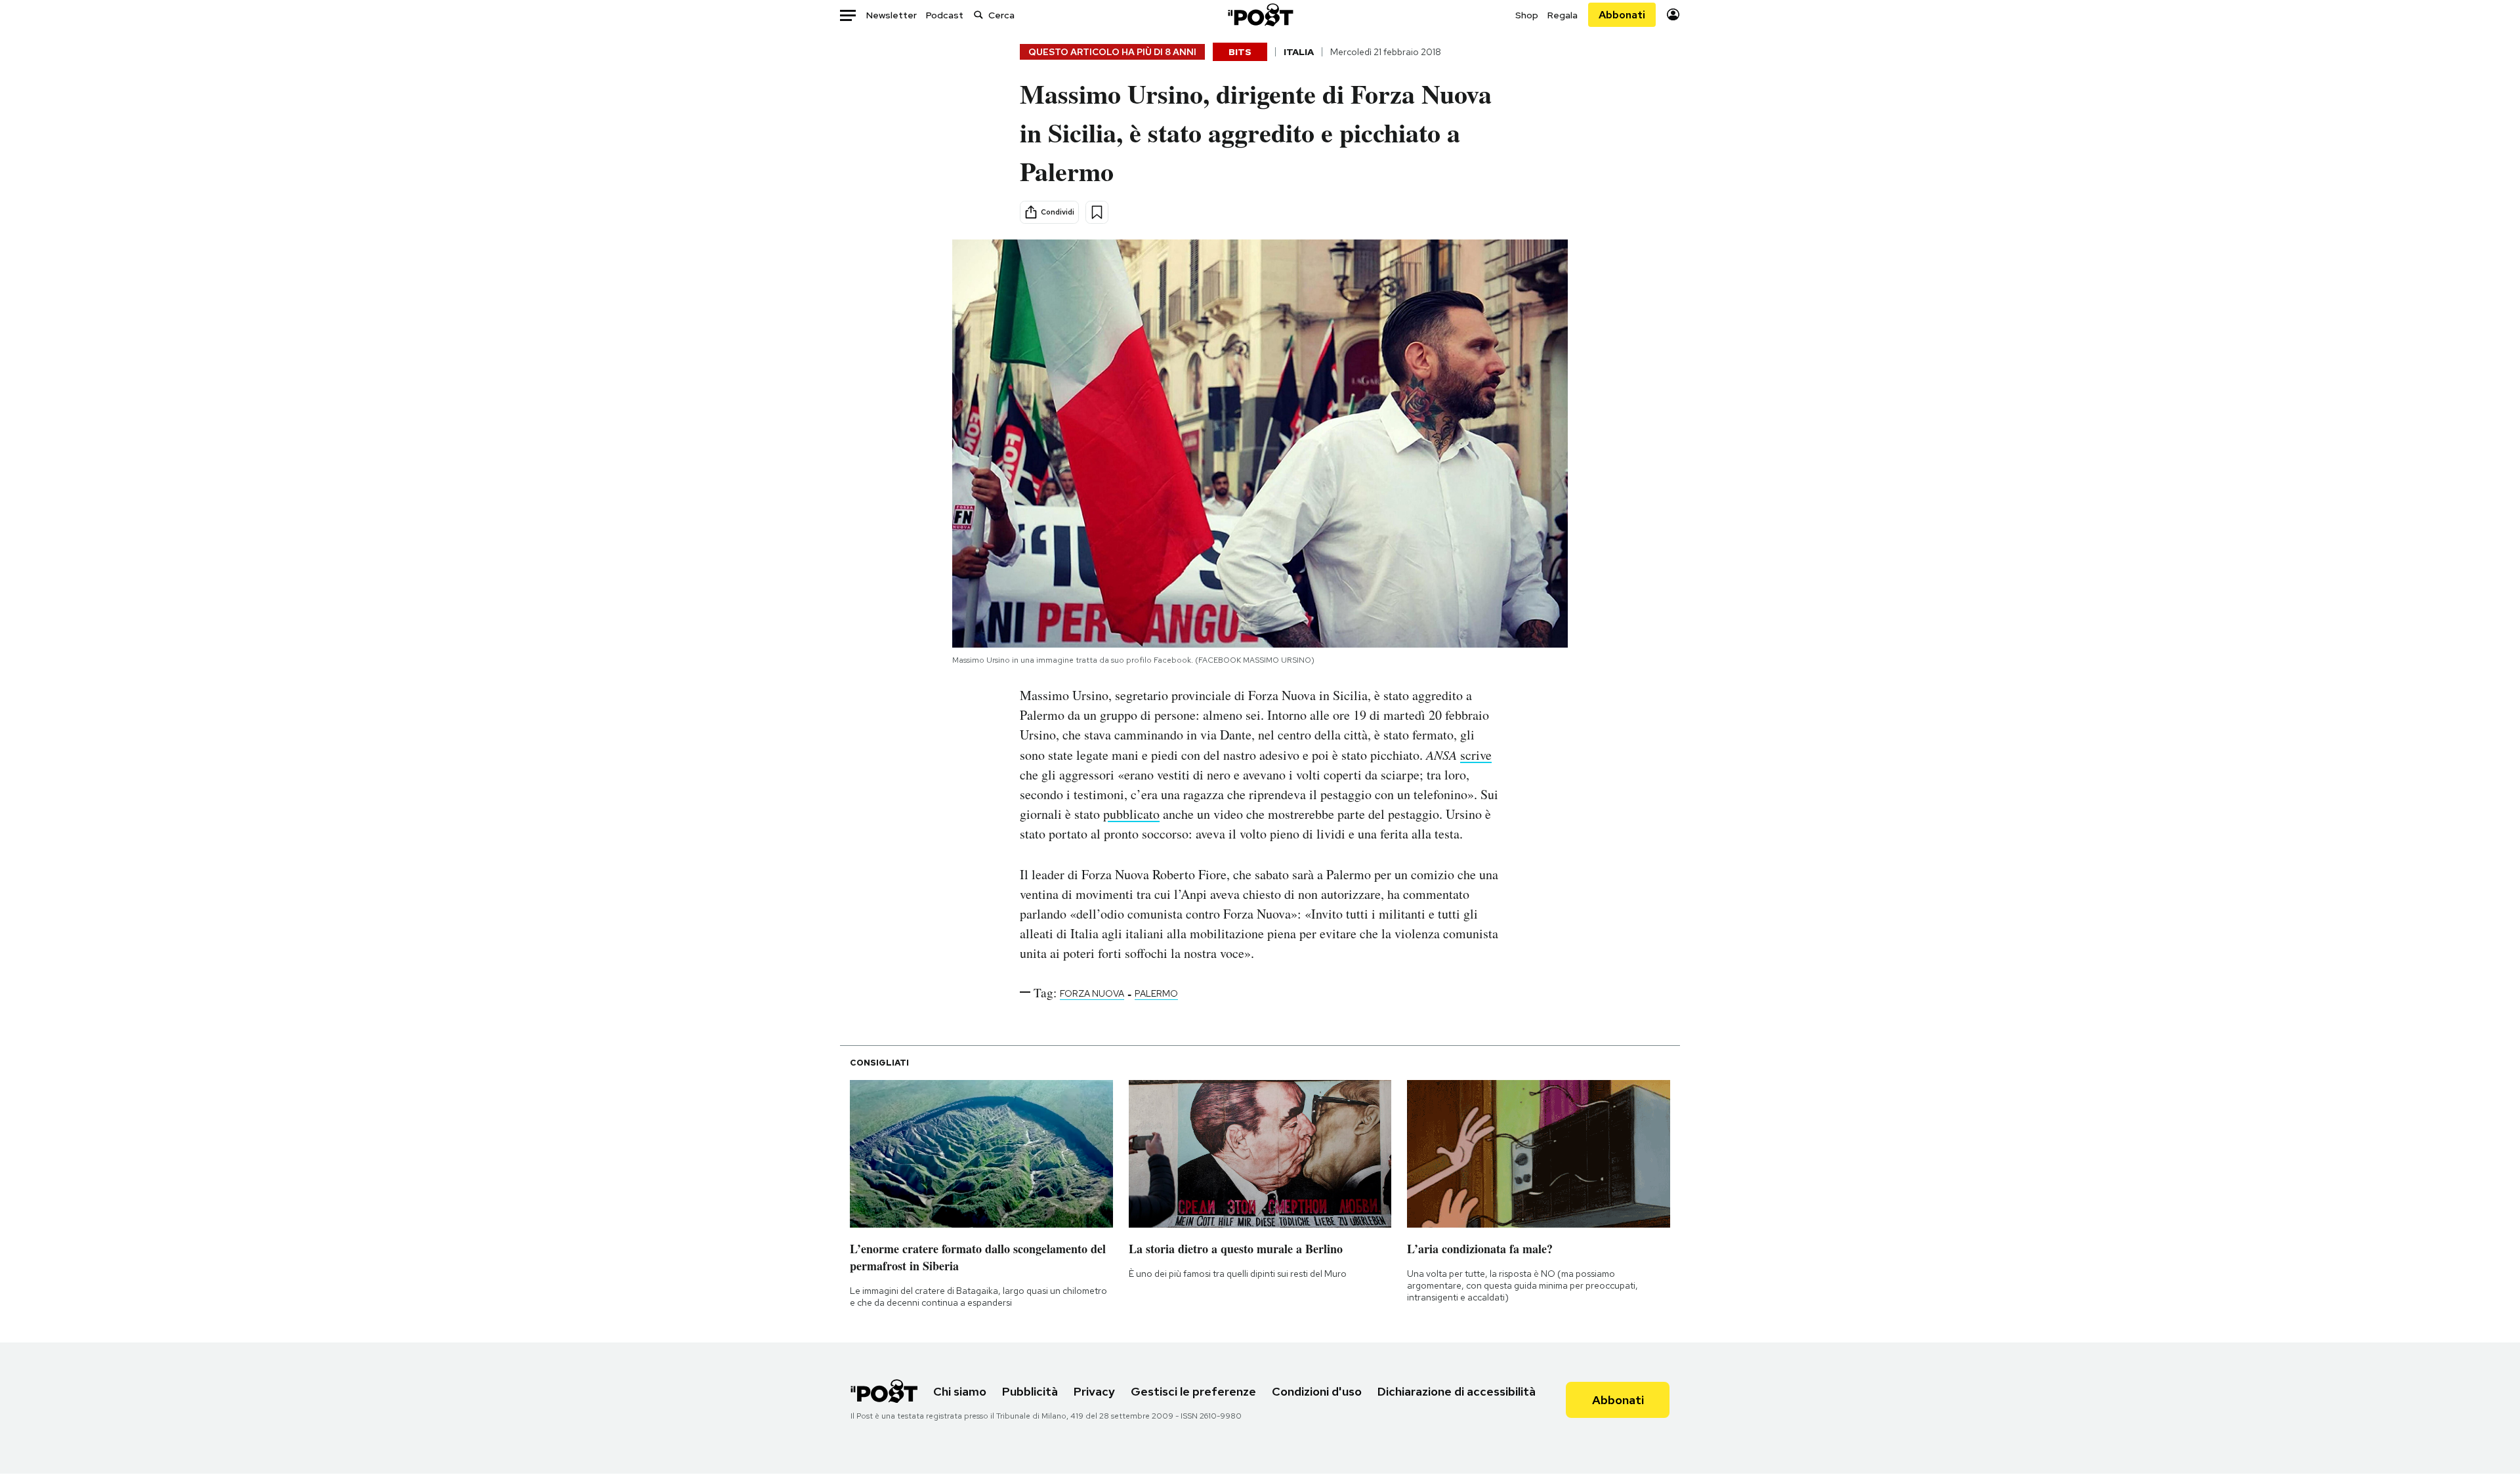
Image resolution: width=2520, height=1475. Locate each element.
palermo (1156, 993)
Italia (1299, 52)
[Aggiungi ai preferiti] (1097, 212)
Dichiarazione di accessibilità (1457, 1391)
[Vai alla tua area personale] (1673, 15)
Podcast (945, 15)
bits (1240, 52)
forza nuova (1092, 993)
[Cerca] (978, 15)
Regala (1563, 15)
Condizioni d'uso (1317, 1391)
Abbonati (1622, 15)
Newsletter (892, 15)
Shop (1527, 15)
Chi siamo (960, 1391)
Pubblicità (1030, 1391)
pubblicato (1131, 814)
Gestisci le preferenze (1193, 1391)
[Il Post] (1260, 15)
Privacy (1094, 1391)
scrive (1476, 755)
